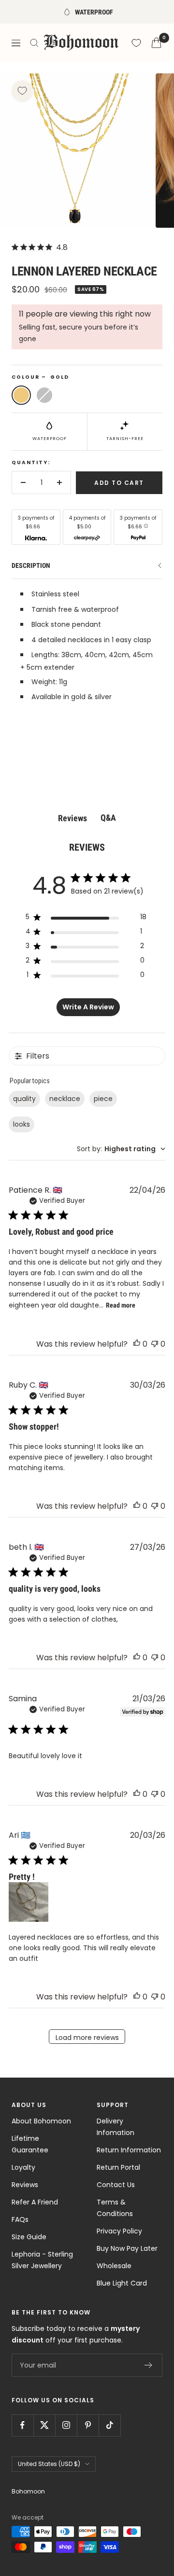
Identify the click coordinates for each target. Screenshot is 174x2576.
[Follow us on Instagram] (66, 2425)
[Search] (34, 43)
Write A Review (88, 1007)
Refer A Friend (35, 2202)
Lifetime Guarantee (30, 2144)
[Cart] (156, 43)
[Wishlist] (136, 43)
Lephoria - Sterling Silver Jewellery (42, 2260)
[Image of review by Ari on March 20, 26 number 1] (29, 1902)
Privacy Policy (119, 2231)
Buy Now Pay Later (127, 2248)
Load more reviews (87, 2038)
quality (24, 1099)
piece (103, 1099)
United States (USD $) (49, 2464)
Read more (121, 1305)
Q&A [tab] (108, 818)
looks (22, 1124)
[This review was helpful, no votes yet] (137, 1344)
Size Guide (29, 2237)
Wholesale (114, 2266)
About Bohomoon (41, 2121)
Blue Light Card (122, 2283)
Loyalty (23, 2167)
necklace (65, 1099)
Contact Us (116, 2185)
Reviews (25, 2185)
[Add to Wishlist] (22, 91)
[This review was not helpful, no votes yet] (155, 1344)
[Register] (149, 2365)
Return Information (129, 2150)
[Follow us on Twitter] (44, 2425)
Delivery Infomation (116, 2127)
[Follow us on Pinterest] (88, 2425)
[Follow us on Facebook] (22, 2425)
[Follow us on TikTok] (109, 2425)
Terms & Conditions (115, 2208)
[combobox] (121, 1149)
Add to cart (119, 483)
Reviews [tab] (72, 818)
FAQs (20, 2219)
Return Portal (118, 2167)
